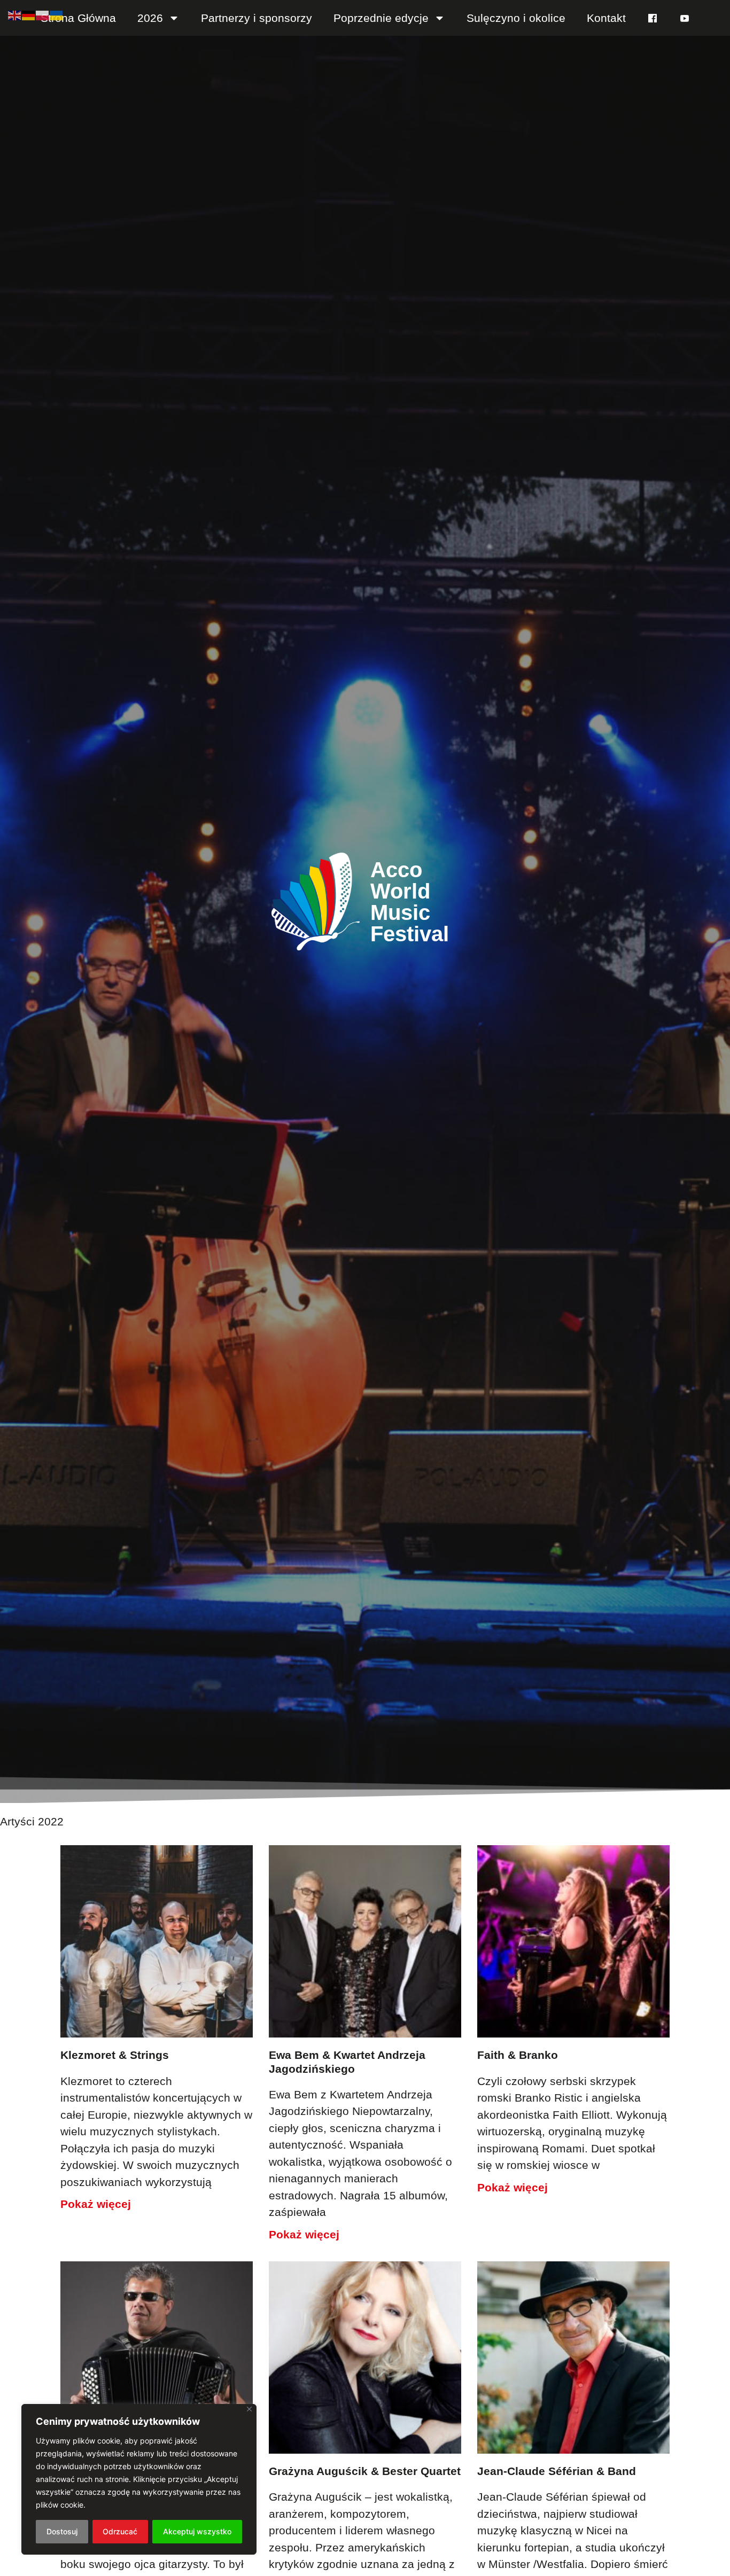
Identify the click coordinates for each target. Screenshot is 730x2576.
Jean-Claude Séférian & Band (557, 2471)
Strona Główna (78, 18)
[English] (15, 14)
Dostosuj (62, 2531)
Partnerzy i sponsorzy (257, 18)
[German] (29, 14)
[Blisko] (249, 2409)
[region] (139, 2479)
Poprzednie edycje (381, 18)
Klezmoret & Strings (115, 2055)
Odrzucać (120, 2531)
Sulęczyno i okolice (516, 18)
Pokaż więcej (96, 2204)
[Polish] (43, 14)
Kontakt (606, 18)
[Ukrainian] (57, 14)
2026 (150, 18)
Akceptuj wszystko (197, 2531)
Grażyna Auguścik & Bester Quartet (365, 2471)
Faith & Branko (518, 2055)
